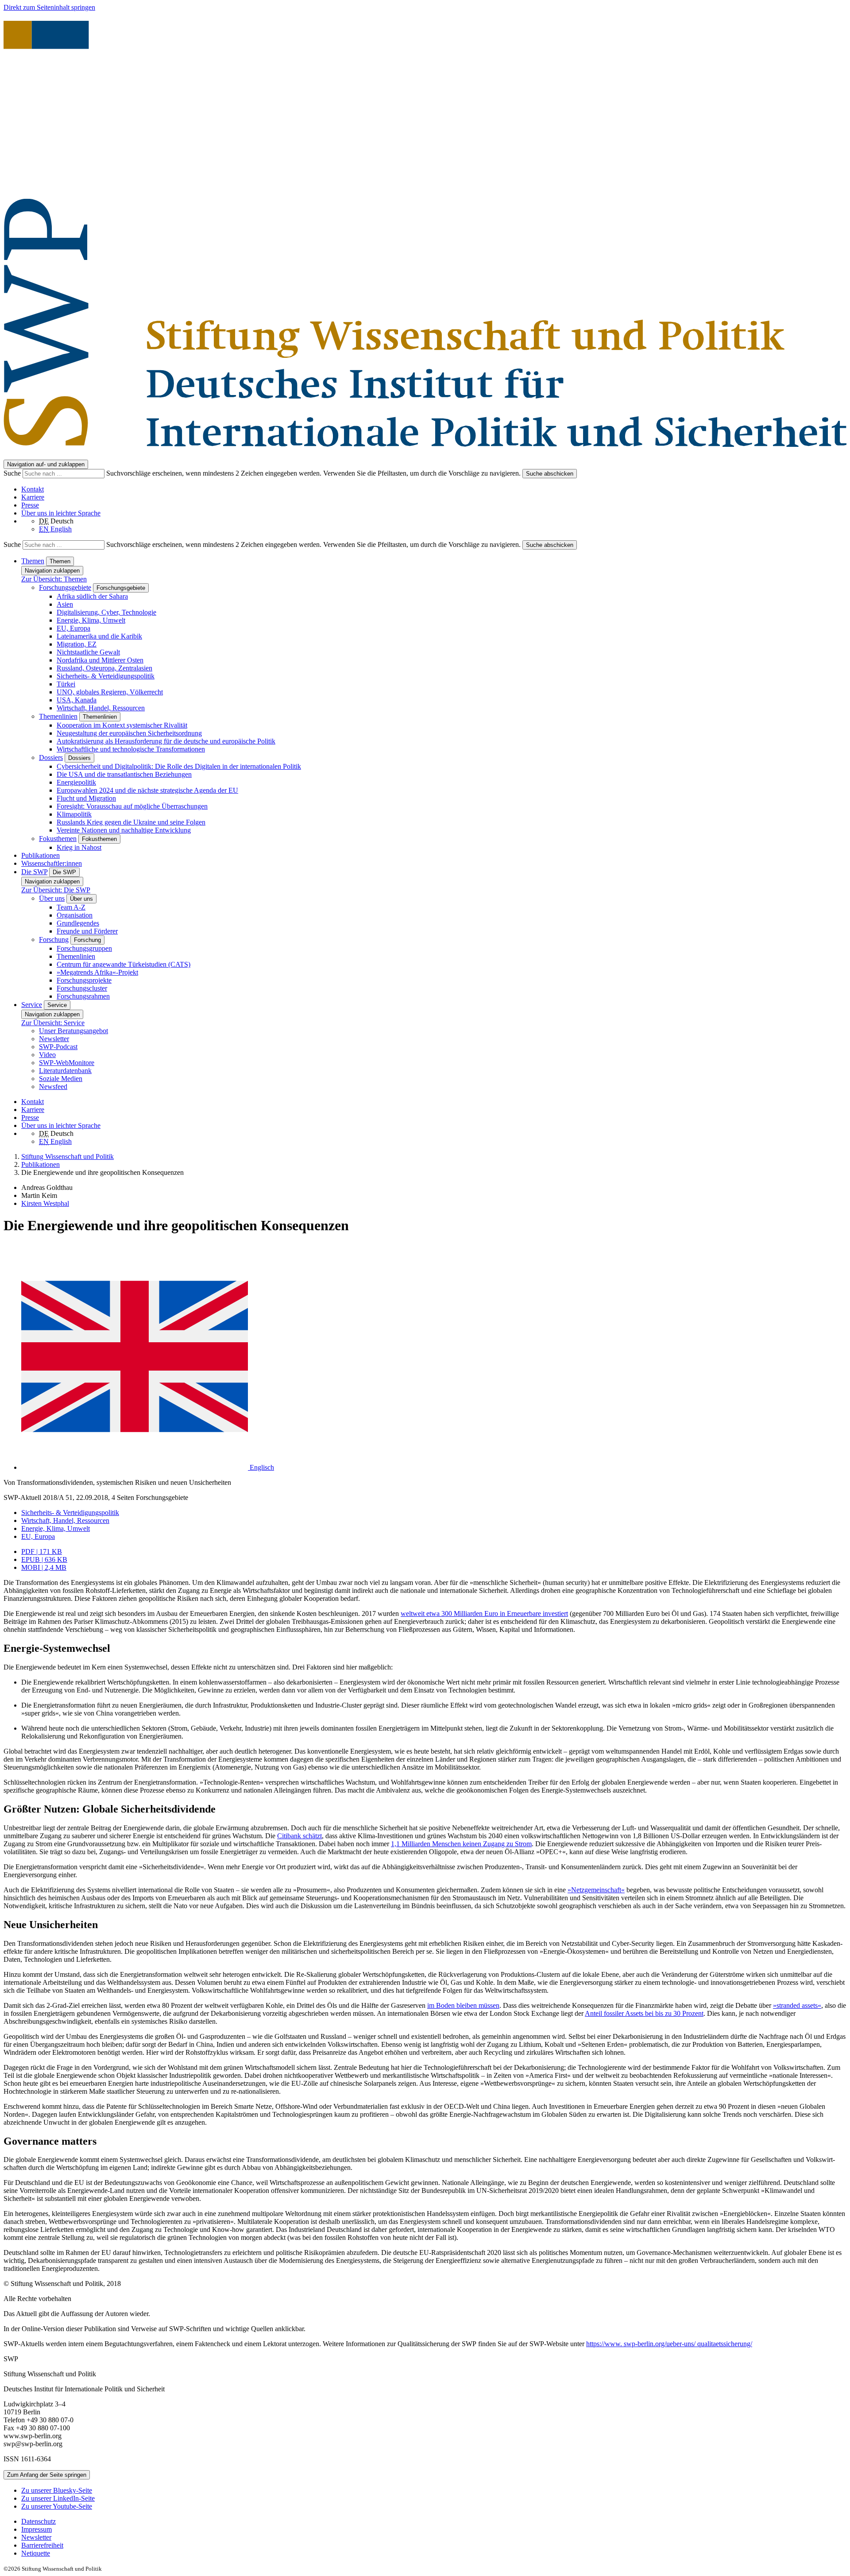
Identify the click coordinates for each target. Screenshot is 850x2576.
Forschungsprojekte (84, 980)
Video (47, 1055)
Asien (65, 604)
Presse (30, 505)
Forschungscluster (82, 988)
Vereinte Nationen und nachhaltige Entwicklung (124, 830)
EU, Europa (73, 628)
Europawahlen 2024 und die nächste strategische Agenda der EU (147, 790)
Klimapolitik (74, 814)
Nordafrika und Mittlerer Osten (100, 660)
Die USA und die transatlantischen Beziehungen (124, 774)
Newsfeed (53, 1087)
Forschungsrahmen (83, 996)
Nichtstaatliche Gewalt (88, 652)
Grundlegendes (78, 923)
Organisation (75, 915)
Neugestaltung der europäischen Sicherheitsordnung (129, 733)
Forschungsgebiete (65, 587)
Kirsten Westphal (45, 1203)
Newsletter (54, 1039)
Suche (13, 473)
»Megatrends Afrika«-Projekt (97, 972)
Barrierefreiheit (42, 2545)
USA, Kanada (77, 700)
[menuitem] (434, 2522)
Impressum (37, 2529)
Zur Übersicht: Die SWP (56, 890)
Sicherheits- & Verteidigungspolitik (106, 676)
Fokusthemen (58, 839)
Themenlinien (58, 716)
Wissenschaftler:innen (52, 863)
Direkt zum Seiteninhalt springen (49, 7)
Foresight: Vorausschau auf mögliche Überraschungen (132, 806)
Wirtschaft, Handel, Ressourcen (101, 708)
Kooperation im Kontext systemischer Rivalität (122, 725)
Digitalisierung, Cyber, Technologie (106, 612)
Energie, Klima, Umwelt (91, 620)
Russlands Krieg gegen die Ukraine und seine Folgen (131, 822)
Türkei (66, 684)
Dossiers (51, 757)
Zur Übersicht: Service (53, 1023)
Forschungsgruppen (84, 948)
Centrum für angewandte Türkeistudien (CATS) (124, 964)
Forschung (54, 939)
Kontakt (33, 489)
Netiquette (36, 2553)
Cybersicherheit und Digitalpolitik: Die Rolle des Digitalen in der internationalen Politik (179, 766)
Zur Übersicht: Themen (54, 579)
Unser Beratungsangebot (73, 1031)
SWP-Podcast (58, 1047)
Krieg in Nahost (79, 847)
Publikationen (41, 855)
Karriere (33, 497)
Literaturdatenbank (65, 1071)
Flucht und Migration (86, 798)
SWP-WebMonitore (67, 1063)
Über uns (52, 898)
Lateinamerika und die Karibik (99, 636)
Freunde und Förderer (87, 931)
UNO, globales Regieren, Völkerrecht (110, 692)
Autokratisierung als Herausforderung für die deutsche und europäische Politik (166, 741)
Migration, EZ (77, 644)
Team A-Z (71, 907)
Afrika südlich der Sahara (92, 596)
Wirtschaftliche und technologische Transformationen (131, 749)
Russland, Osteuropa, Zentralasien (104, 668)
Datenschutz (39, 2521)
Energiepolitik (76, 782)
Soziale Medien (61, 1079)
